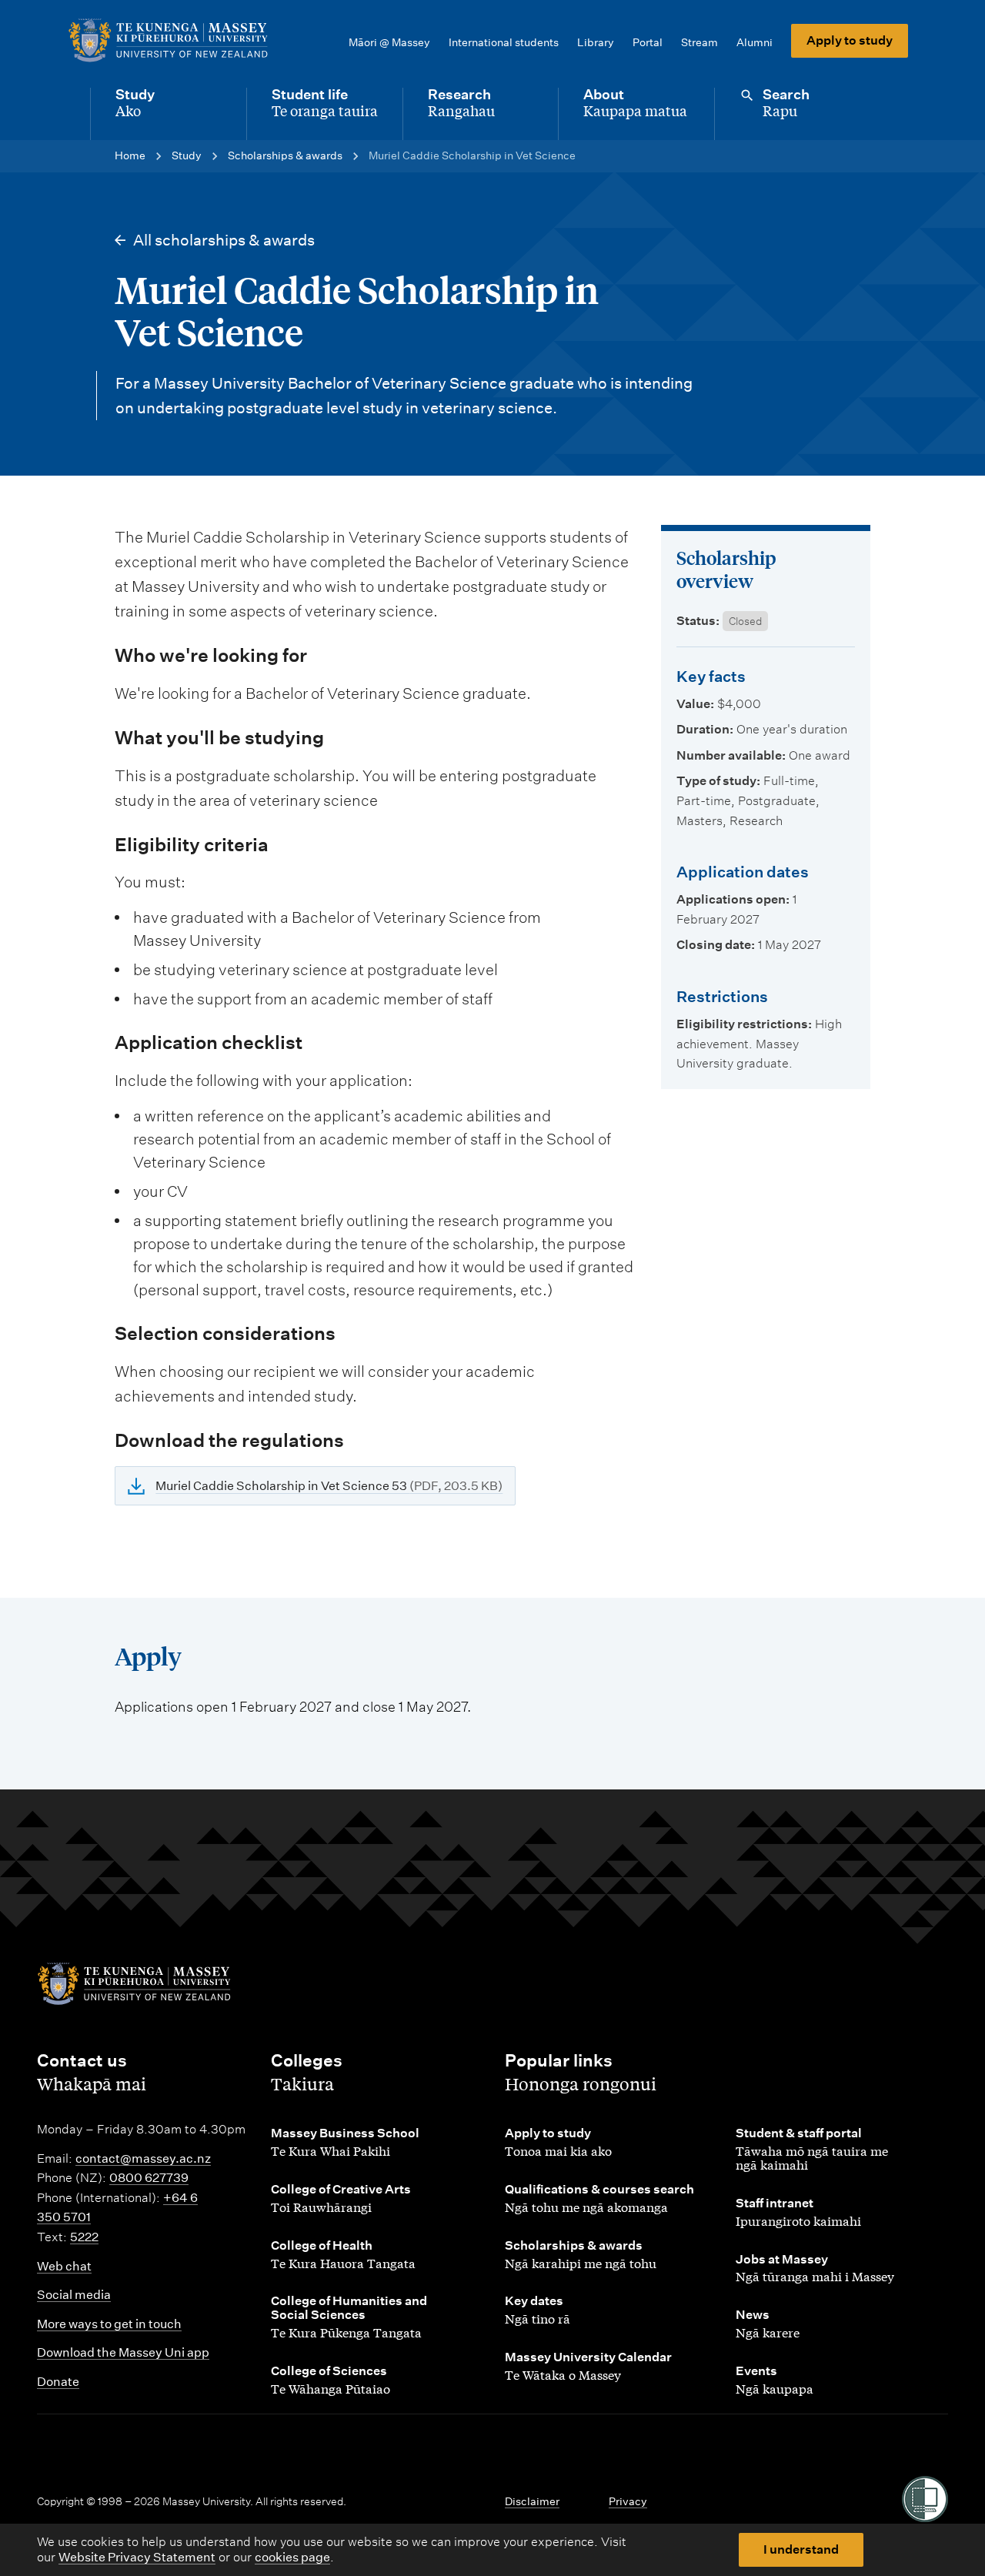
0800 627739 (149, 2178)
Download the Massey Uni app (123, 2352)
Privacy (628, 2501)
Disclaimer (532, 2501)
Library (596, 42)
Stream (700, 42)
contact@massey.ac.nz (143, 2158)
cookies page (292, 2557)
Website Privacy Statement (137, 2557)
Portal (648, 42)
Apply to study (850, 40)
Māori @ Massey (389, 42)
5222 (84, 2237)
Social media (74, 2295)
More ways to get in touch (109, 2324)
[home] (168, 41)
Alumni (755, 42)
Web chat (64, 2266)
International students (504, 42)
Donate (58, 2382)
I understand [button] (801, 2549)
